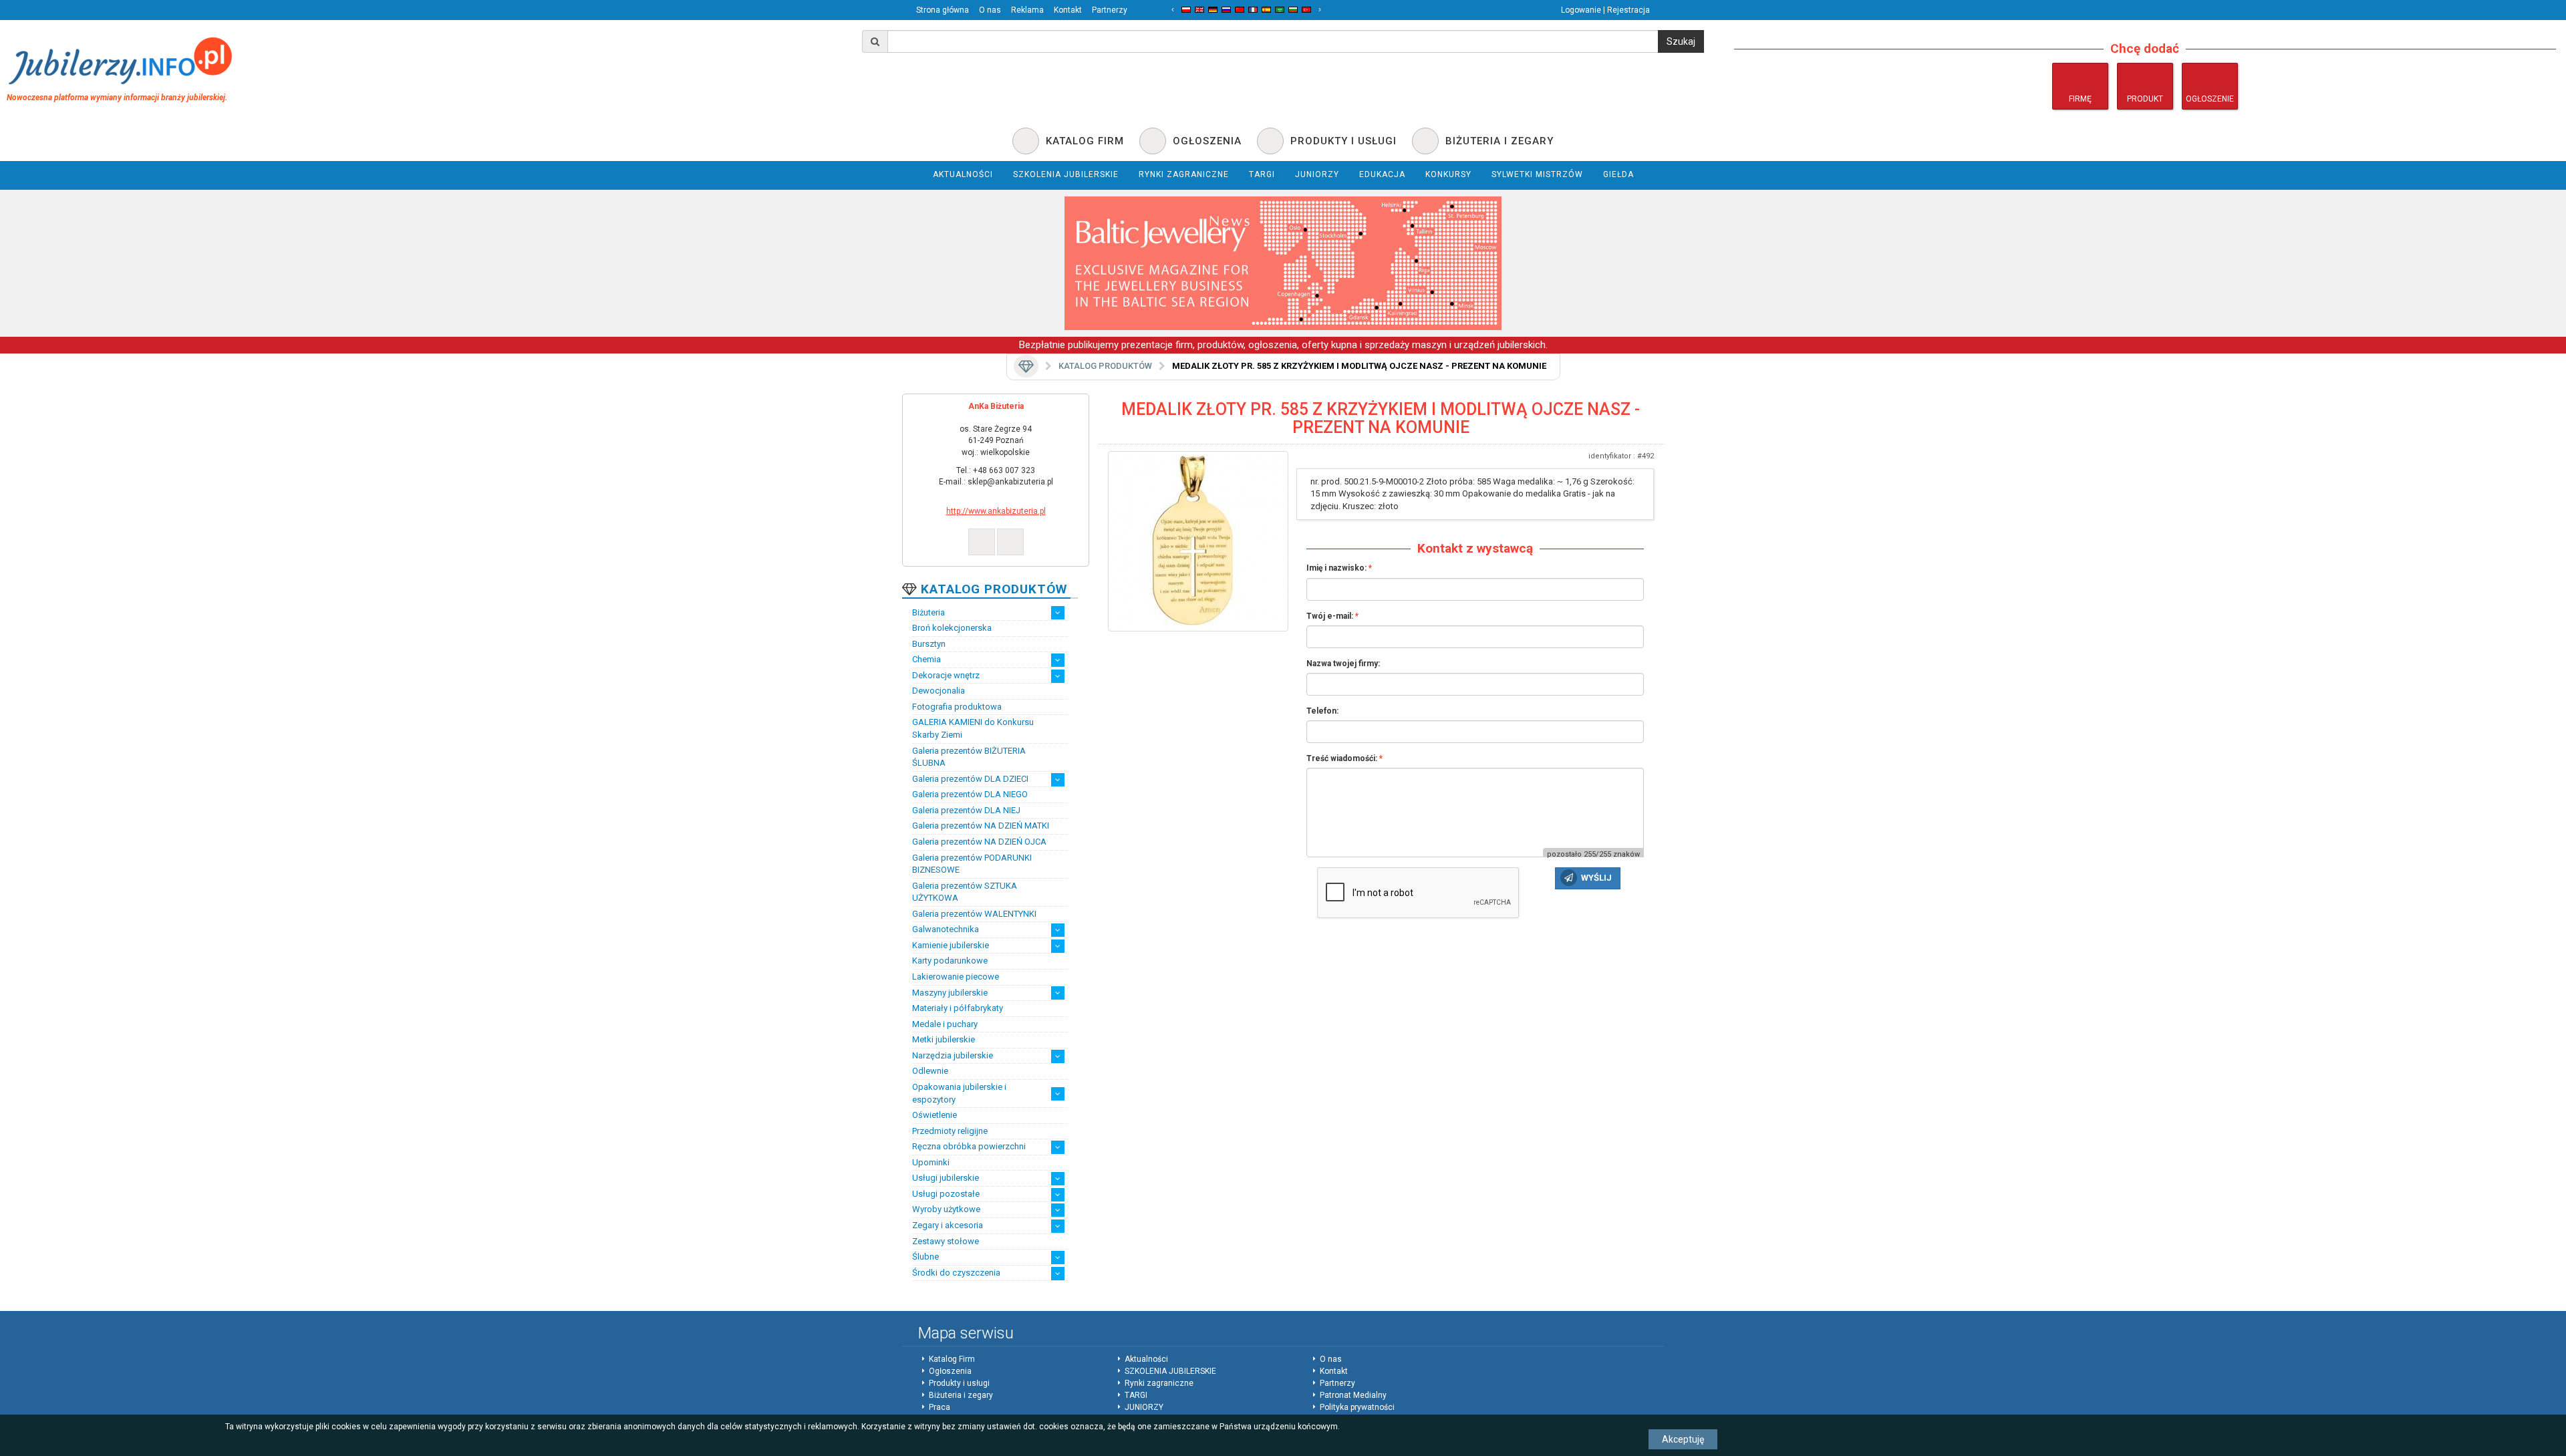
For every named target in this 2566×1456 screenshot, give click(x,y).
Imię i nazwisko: (1336, 568)
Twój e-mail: (1330, 616)
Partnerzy (1110, 10)
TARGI (1136, 1395)
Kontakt (1068, 10)
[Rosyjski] (1226, 10)
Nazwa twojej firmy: (1343, 664)
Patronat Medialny (1353, 1395)
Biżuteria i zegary (961, 1395)
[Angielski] (1199, 10)
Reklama (1027, 10)
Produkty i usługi (959, 1383)
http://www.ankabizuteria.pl (996, 511)
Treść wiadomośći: (1342, 758)
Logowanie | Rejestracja (1605, 10)
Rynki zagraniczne (1159, 1383)
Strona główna (943, 10)
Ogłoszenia (950, 1371)
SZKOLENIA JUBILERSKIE (1170, 1371)
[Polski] (1186, 10)
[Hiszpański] (1266, 10)
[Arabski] (1280, 10)
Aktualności (1146, 1359)
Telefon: (1322, 711)
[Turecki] (1306, 10)
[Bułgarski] (1293, 10)
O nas (990, 10)
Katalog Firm (952, 1359)
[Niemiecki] (1213, 10)
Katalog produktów (1105, 366)
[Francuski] (1253, 10)
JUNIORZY (1144, 1407)
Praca (940, 1407)
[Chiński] (1240, 10)
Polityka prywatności (1357, 1407)
